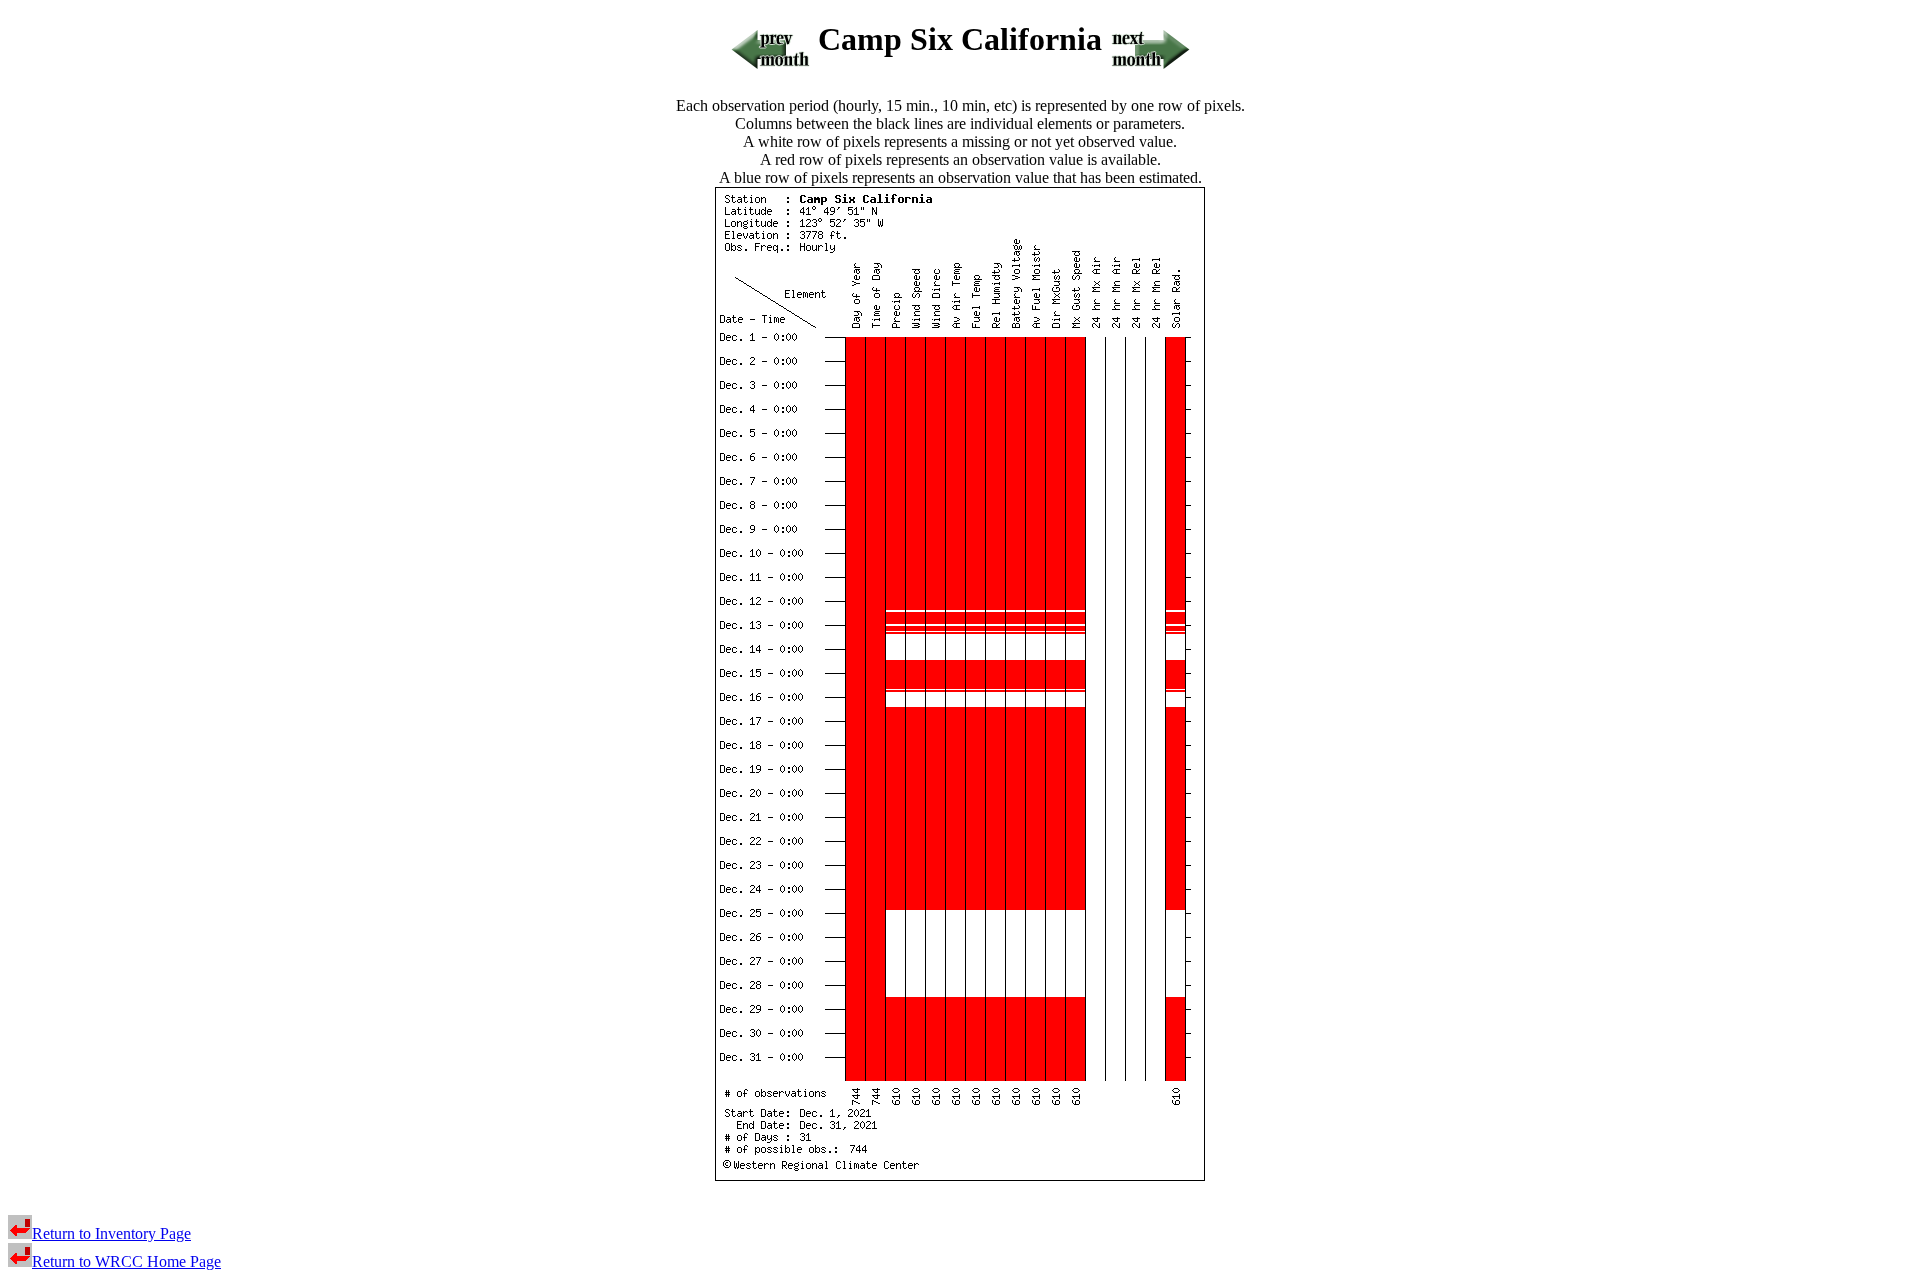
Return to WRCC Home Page (126, 1261)
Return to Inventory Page (111, 1233)
